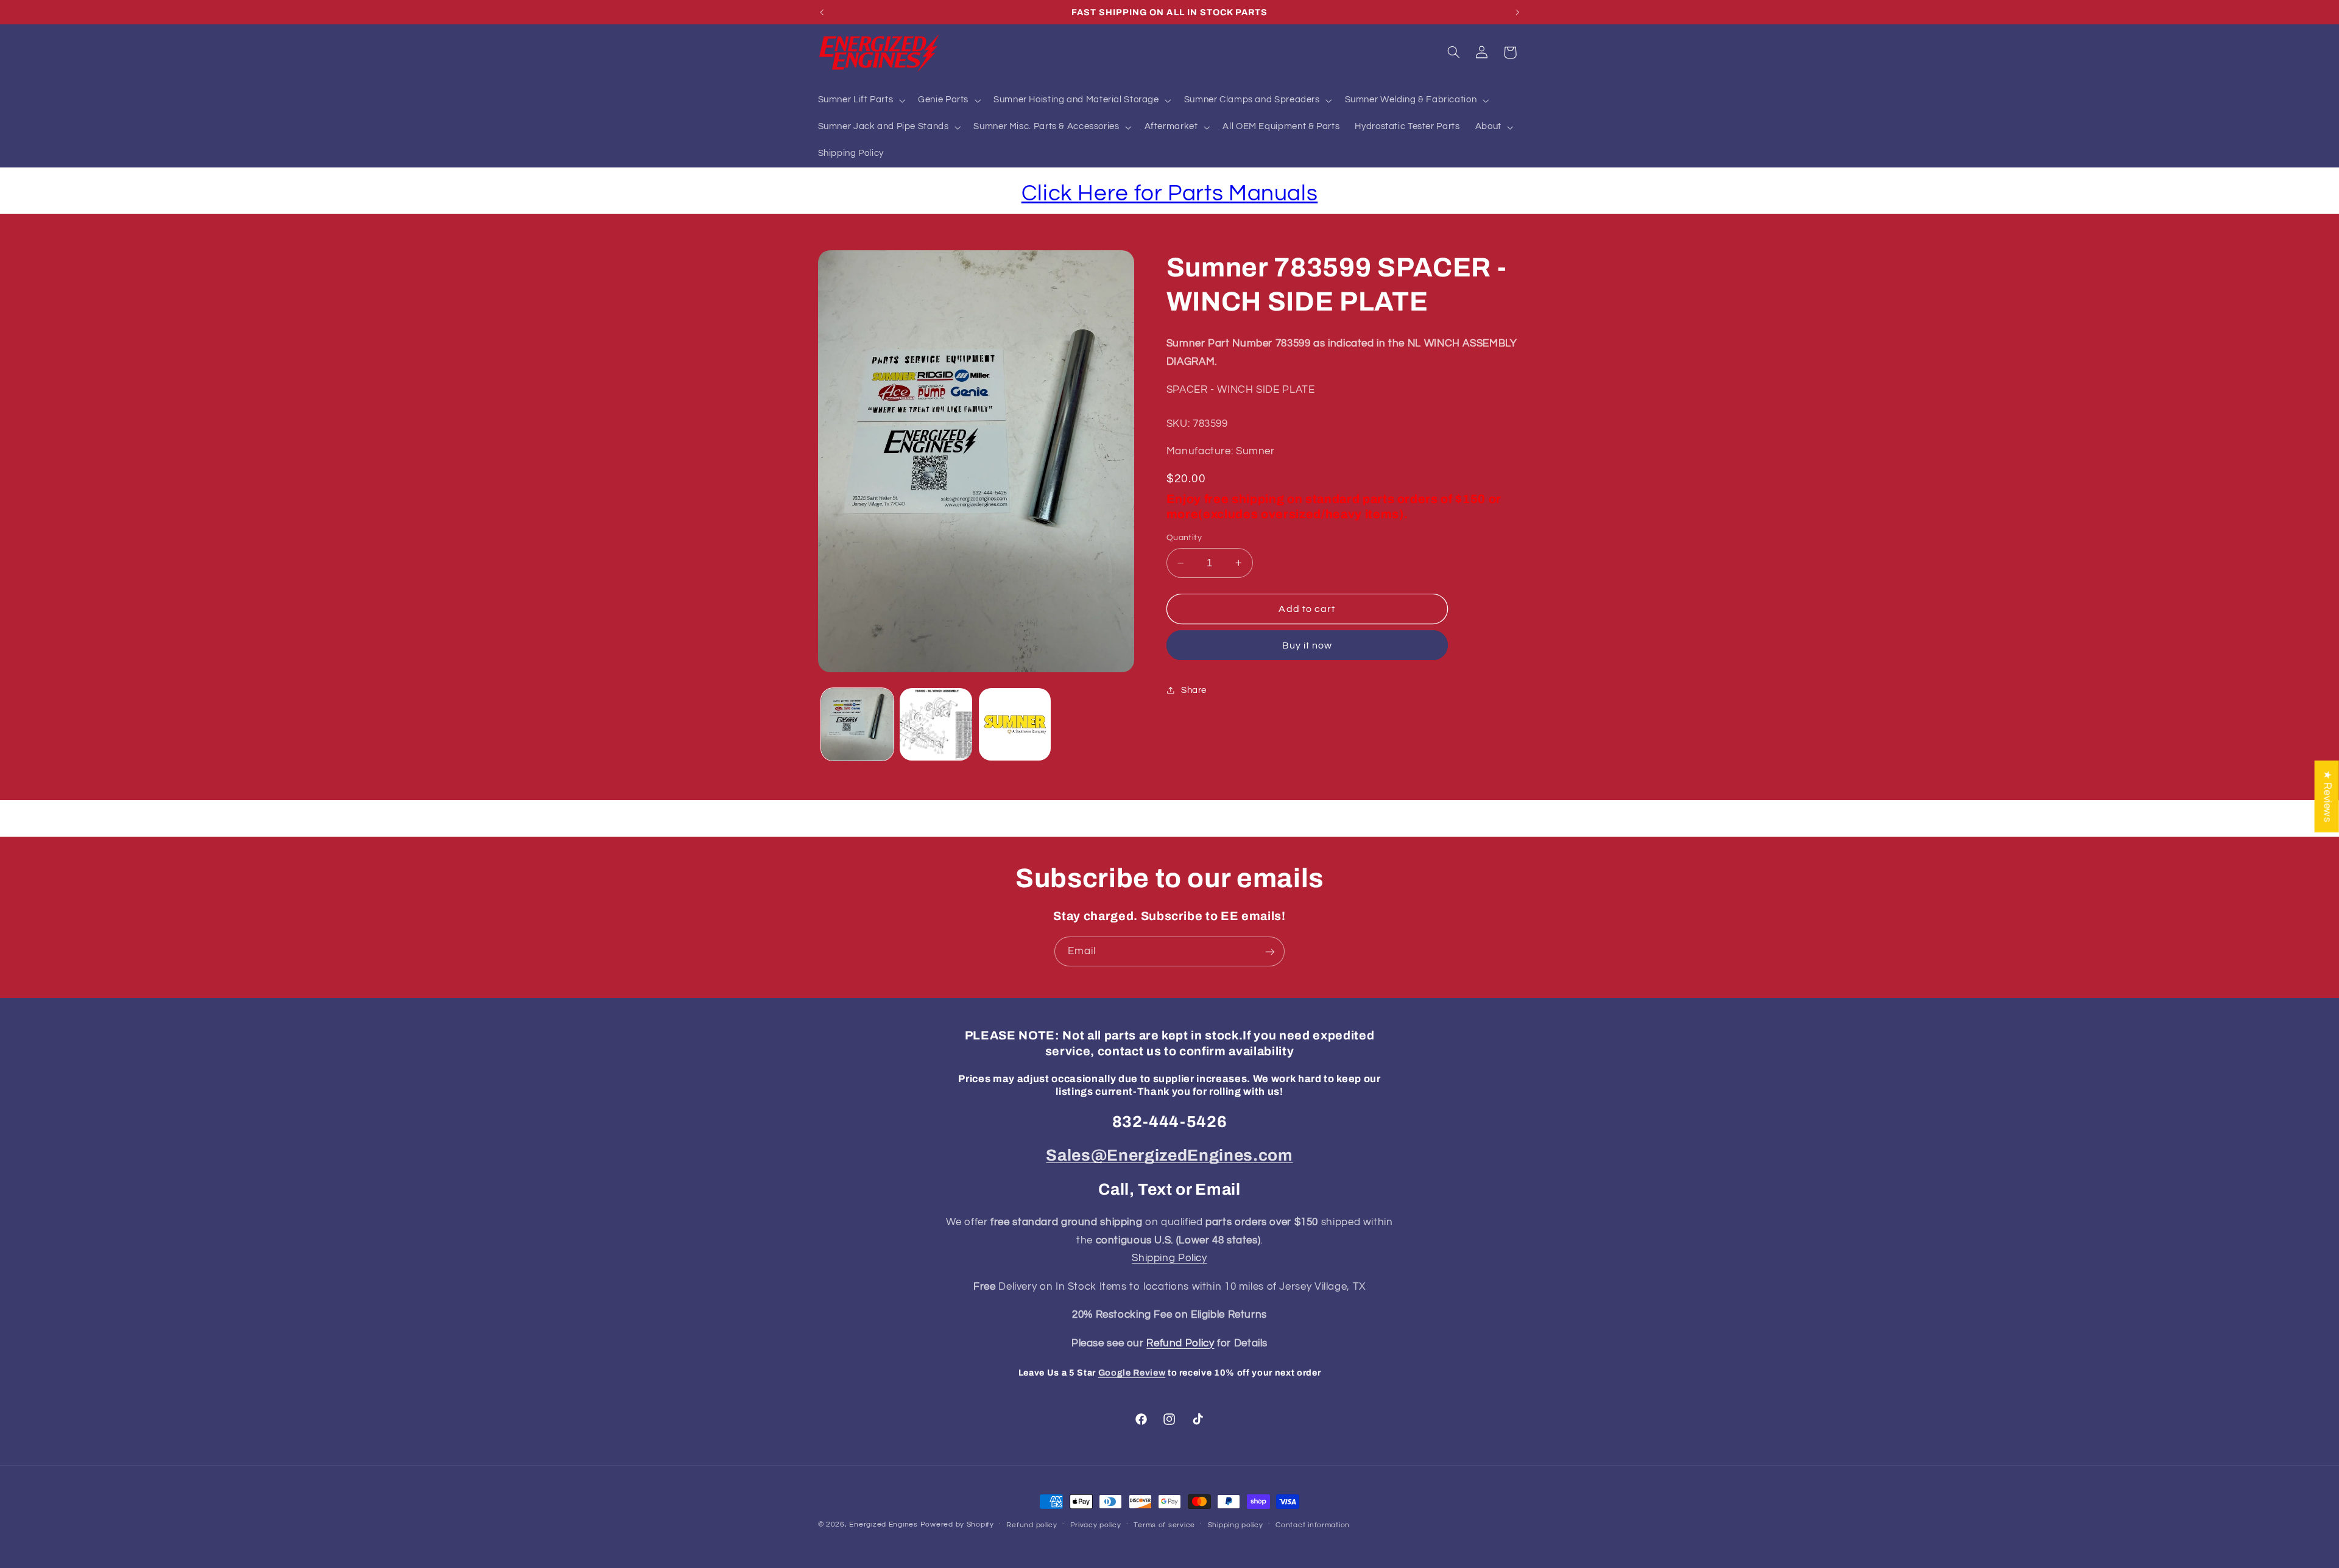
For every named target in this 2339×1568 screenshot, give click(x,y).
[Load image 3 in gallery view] (1015, 724)
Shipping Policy (1169, 1258)
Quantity (1184, 538)
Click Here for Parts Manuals (1170, 193)
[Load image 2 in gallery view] (936, 724)
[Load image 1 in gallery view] (857, 724)
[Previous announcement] (822, 12)
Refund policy (1032, 1525)
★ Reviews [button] (2327, 796)
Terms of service (1164, 1525)
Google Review (1132, 1373)
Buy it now (1307, 645)
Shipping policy (1236, 1525)
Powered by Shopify (957, 1524)
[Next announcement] (1517, 12)
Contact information (1313, 1525)
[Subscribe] (1270, 951)
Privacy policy (1096, 1525)
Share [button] (1194, 690)
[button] (860, 100)
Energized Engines (884, 1524)
